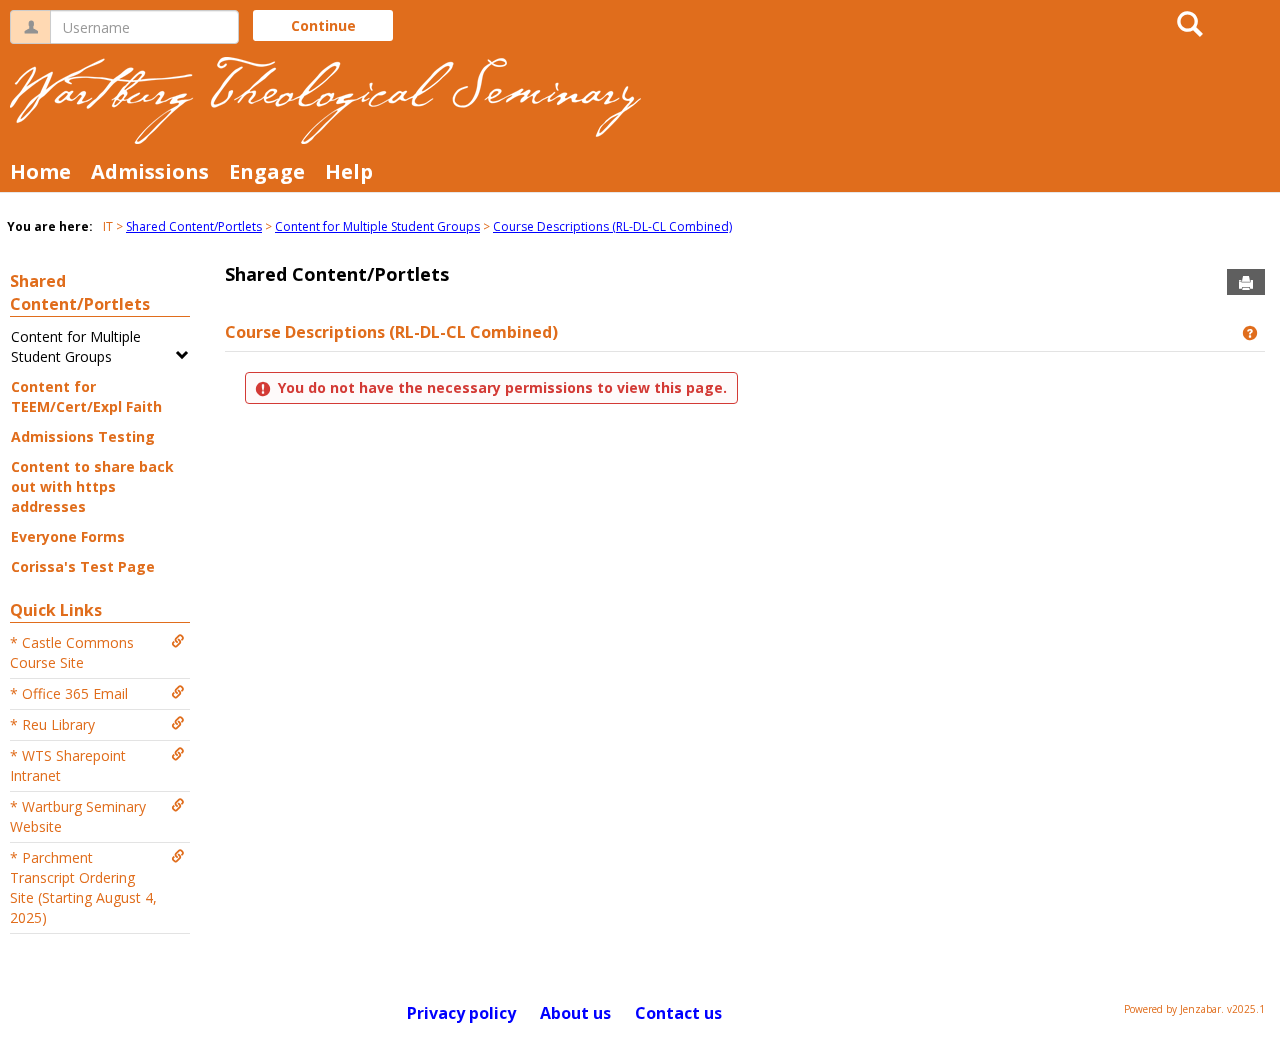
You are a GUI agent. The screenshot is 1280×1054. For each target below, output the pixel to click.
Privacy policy (461, 1013)
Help (349, 171)
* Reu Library (52, 724)
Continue (323, 25)
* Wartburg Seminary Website (78, 816)
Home (40, 171)
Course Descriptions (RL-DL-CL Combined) (612, 226)
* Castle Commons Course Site (72, 652)
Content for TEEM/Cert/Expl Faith (86, 396)
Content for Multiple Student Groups (377, 226)
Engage (267, 171)
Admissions (150, 171)
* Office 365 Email (69, 693)
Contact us (678, 1013)
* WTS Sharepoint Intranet (68, 765)
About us (575, 1013)
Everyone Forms (68, 536)
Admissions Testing (83, 436)
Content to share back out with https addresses (92, 486)
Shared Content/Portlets (194, 226)
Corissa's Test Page (83, 566)
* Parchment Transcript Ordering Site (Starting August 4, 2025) (83, 887)
